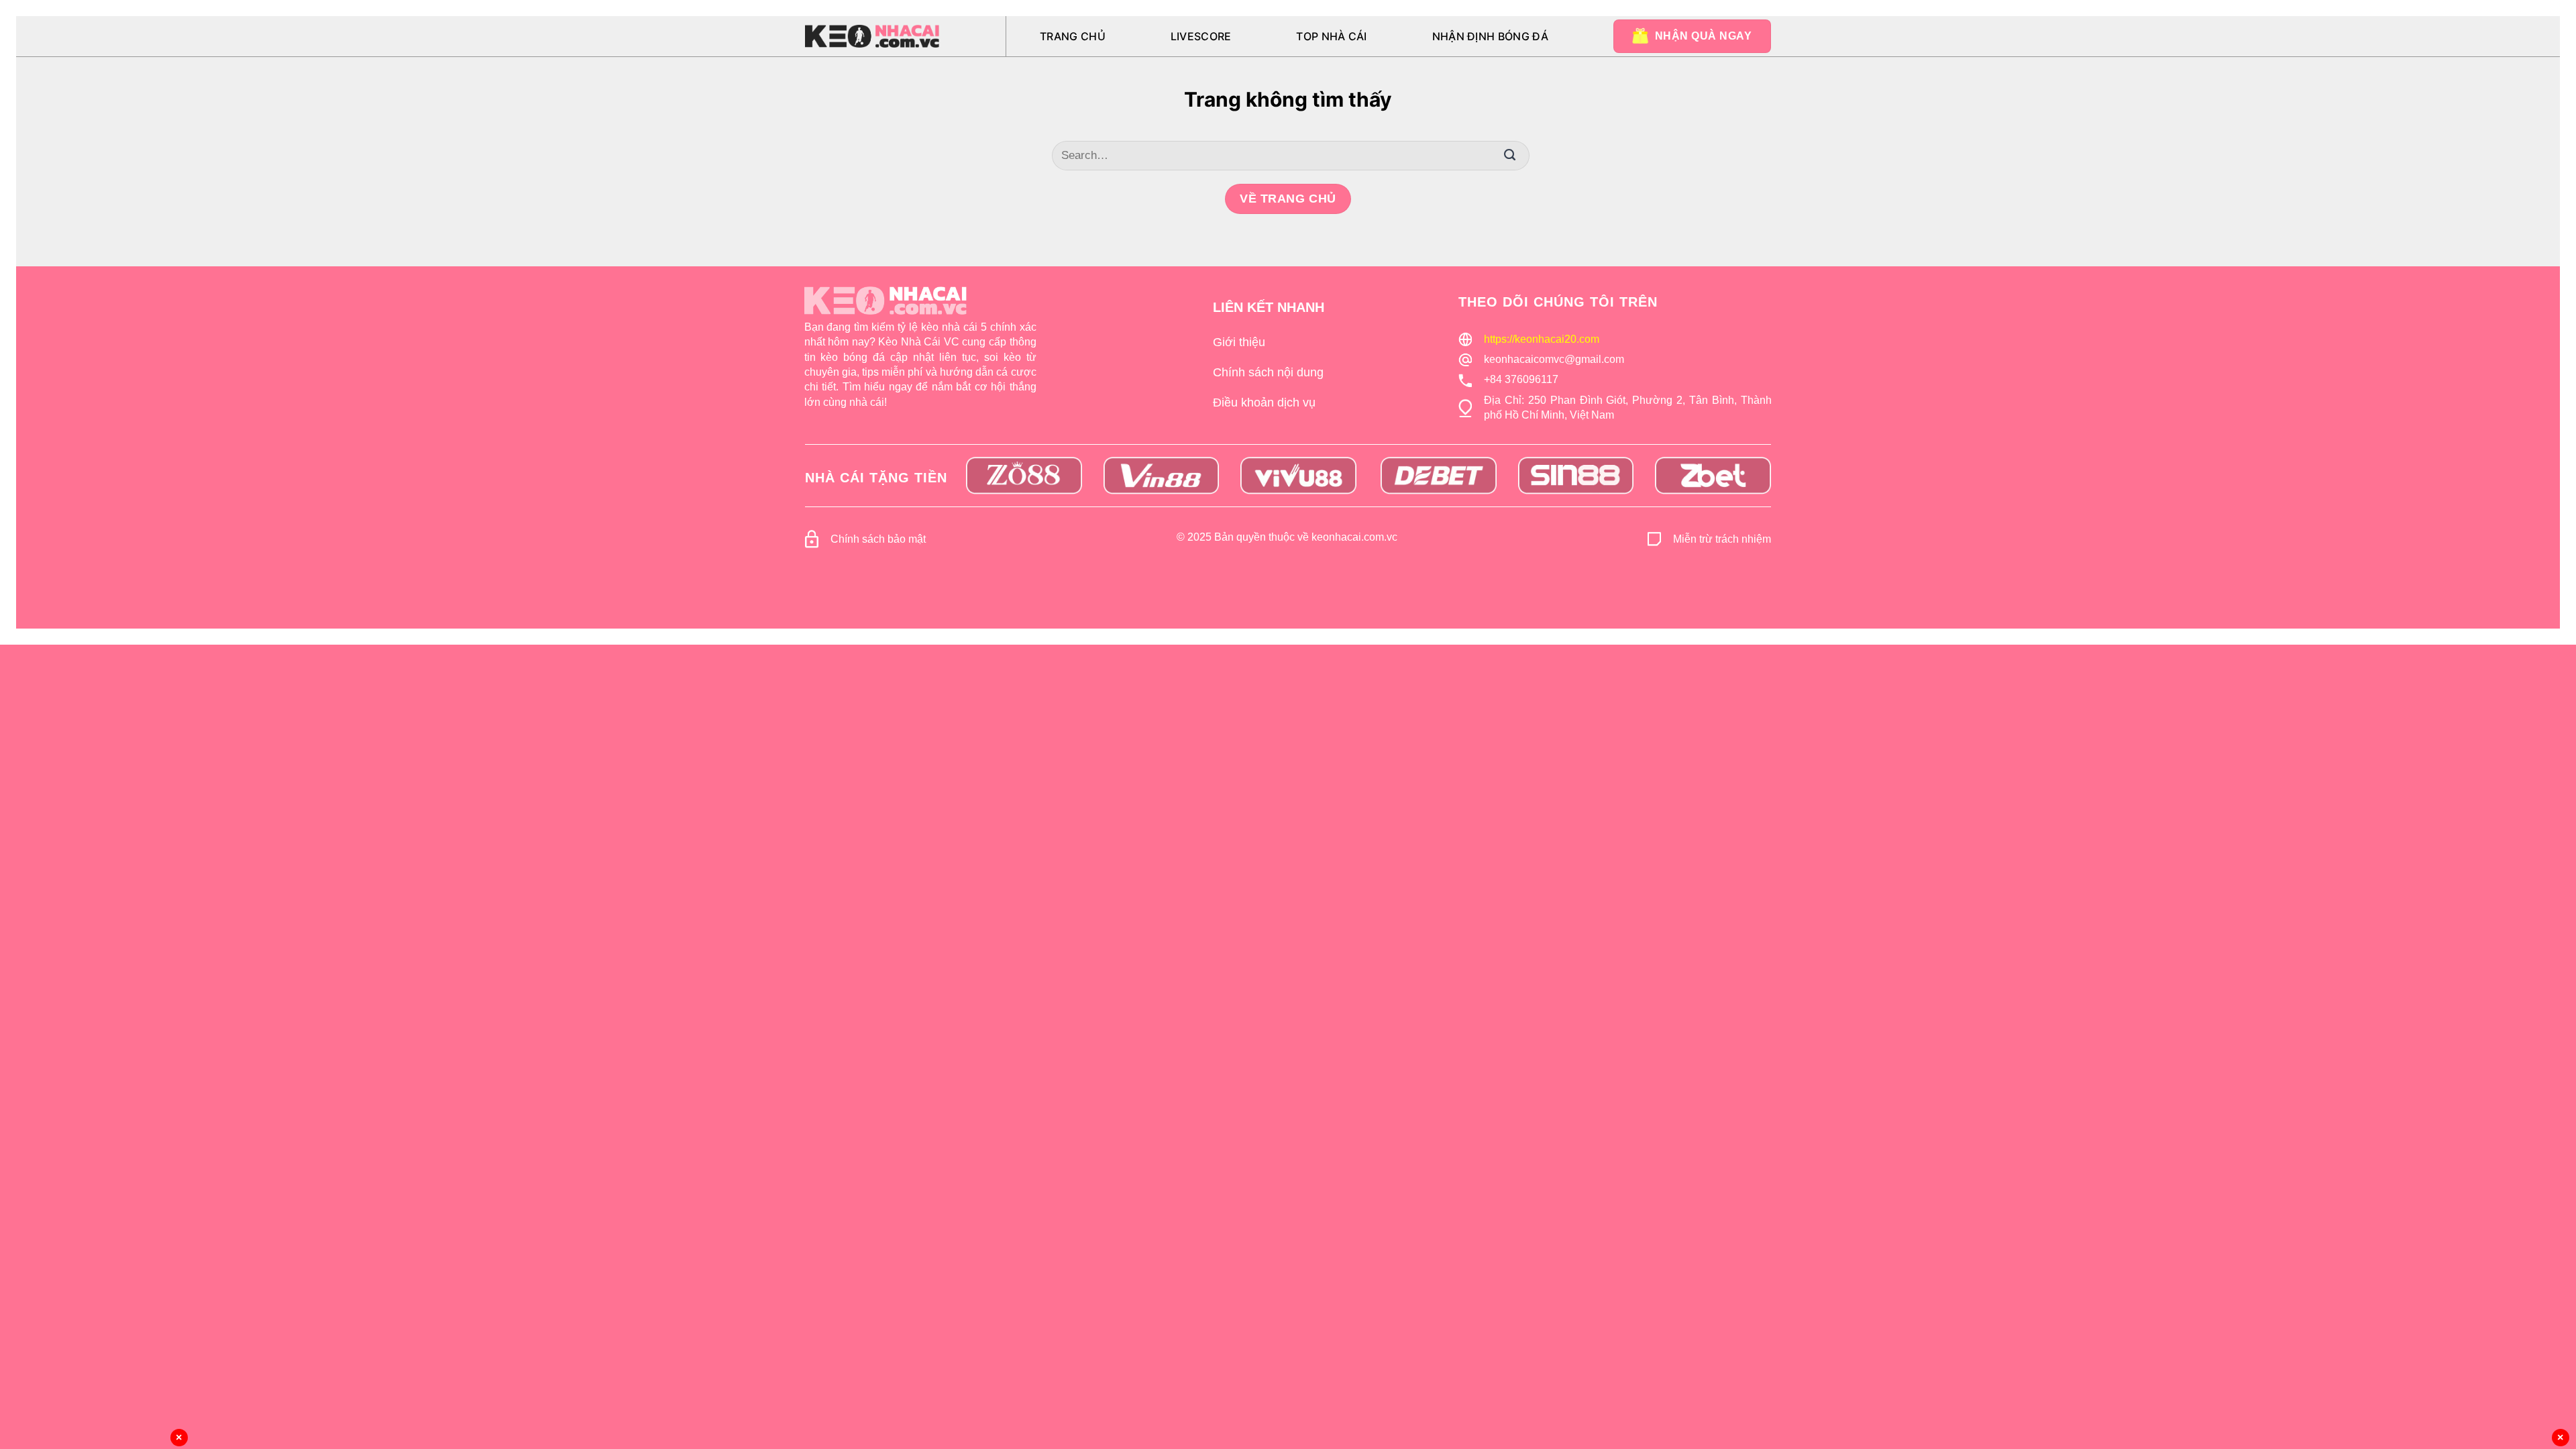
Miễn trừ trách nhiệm (1722, 539)
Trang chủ (1073, 36)
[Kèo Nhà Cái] (872, 36)
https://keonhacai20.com (1542, 339)
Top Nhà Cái (1332, 36)
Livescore (1201, 36)
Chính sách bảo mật (878, 539)
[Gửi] (1509, 156)
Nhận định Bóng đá (1490, 36)
